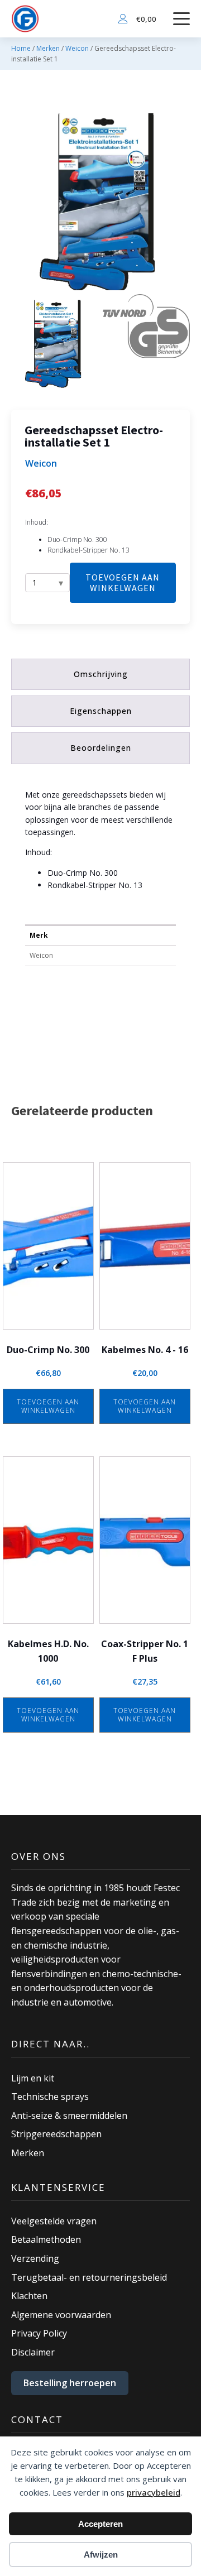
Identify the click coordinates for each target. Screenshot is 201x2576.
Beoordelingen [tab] (101, 748)
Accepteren (100, 2524)
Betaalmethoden (46, 2239)
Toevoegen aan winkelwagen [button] (48, 1406)
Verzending (35, 2258)
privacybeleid (154, 2492)
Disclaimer (33, 2352)
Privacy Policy (39, 2333)
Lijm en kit (33, 2078)
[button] (55, 343)
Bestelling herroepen (70, 2383)
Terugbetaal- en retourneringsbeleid (89, 2277)
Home (21, 48)
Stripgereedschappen (56, 2134)
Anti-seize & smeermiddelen (69, 2116)
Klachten (29, 2296)
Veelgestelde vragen (54, 2221)
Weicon (77, 48)
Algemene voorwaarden (61, 2315)
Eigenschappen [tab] (101, 711)
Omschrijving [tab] (101, 674)
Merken (48, 48)
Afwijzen (101, 2555)
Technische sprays (50, 2097)
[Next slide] (181, 201)
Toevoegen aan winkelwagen (123, 582)
